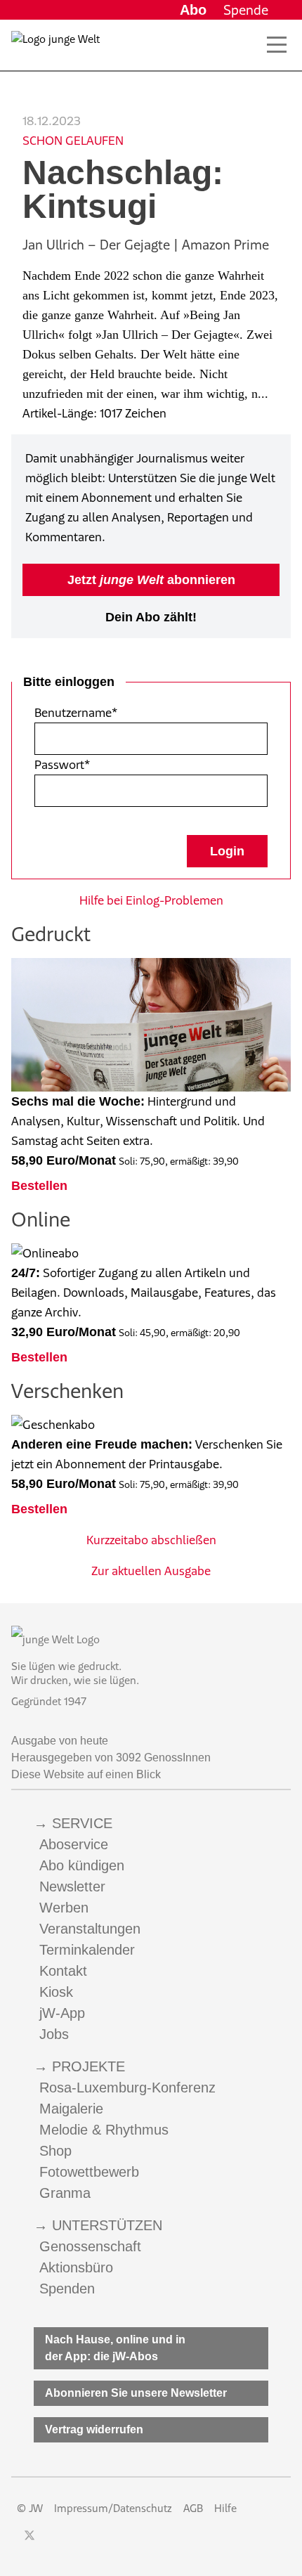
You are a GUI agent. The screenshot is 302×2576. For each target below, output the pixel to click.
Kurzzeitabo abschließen (151, 1540)
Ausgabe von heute (60, 1741)
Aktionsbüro (76, 2267)
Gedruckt (51, 934)
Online (41, 1219)
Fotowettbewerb (89, 2172)
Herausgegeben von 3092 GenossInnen (111, 1758)
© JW (30, 2508)
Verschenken (67, 1391)
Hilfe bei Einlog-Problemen (151, 900)
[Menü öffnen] (277, 45)
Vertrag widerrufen (94, 2429)
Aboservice (74, 1844)
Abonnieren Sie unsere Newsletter (136, 2393)
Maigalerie (71, 2109)
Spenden (67, 2289)
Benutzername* (76, 713)
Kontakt (63, 1971)
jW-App (62, 2013)
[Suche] (251, 45)
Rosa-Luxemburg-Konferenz (127, 2088)
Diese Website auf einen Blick (86, 1774)
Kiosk (56, 1992)
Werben (64, 1908)
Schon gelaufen (73, 141)
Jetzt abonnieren (151, 580)
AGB (193, 2508)
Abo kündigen (82, 1865)
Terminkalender (87, 1950)
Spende (246, 10)
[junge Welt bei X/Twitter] (29, 2535)
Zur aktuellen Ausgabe (151, 1571)
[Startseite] (55, 48)
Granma (65, 2193)
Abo (193, 10)
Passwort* (62, 765)
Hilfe (225, 2508)
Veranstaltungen (90, 1929)
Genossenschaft (90, 2246)
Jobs (54, 2034)
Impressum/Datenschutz (113, 2508)
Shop (55, 2151)
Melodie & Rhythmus (104, 2130)
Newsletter (72, 1886)
